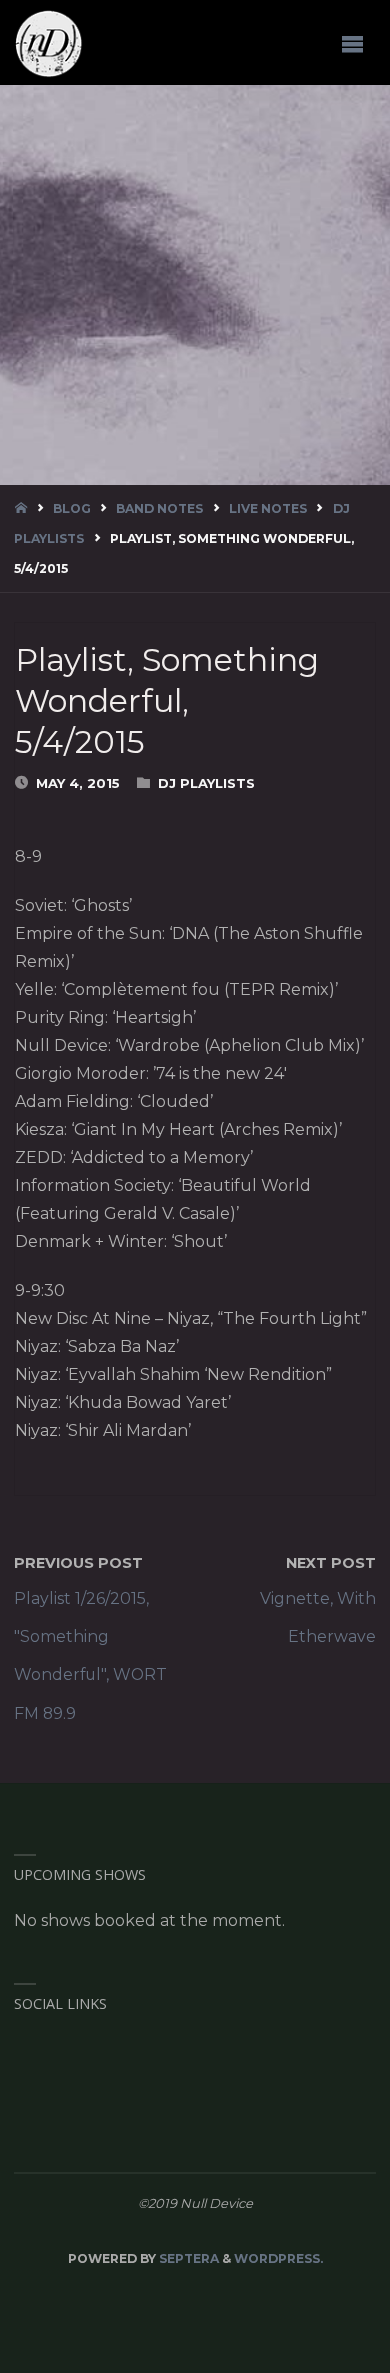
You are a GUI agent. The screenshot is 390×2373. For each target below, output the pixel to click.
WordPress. (278, 2258)
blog (72, 508)
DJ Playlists (206, 783)
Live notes (268, 508)
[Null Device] (49, 43)
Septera (187, 2258)
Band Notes (159, 508)
